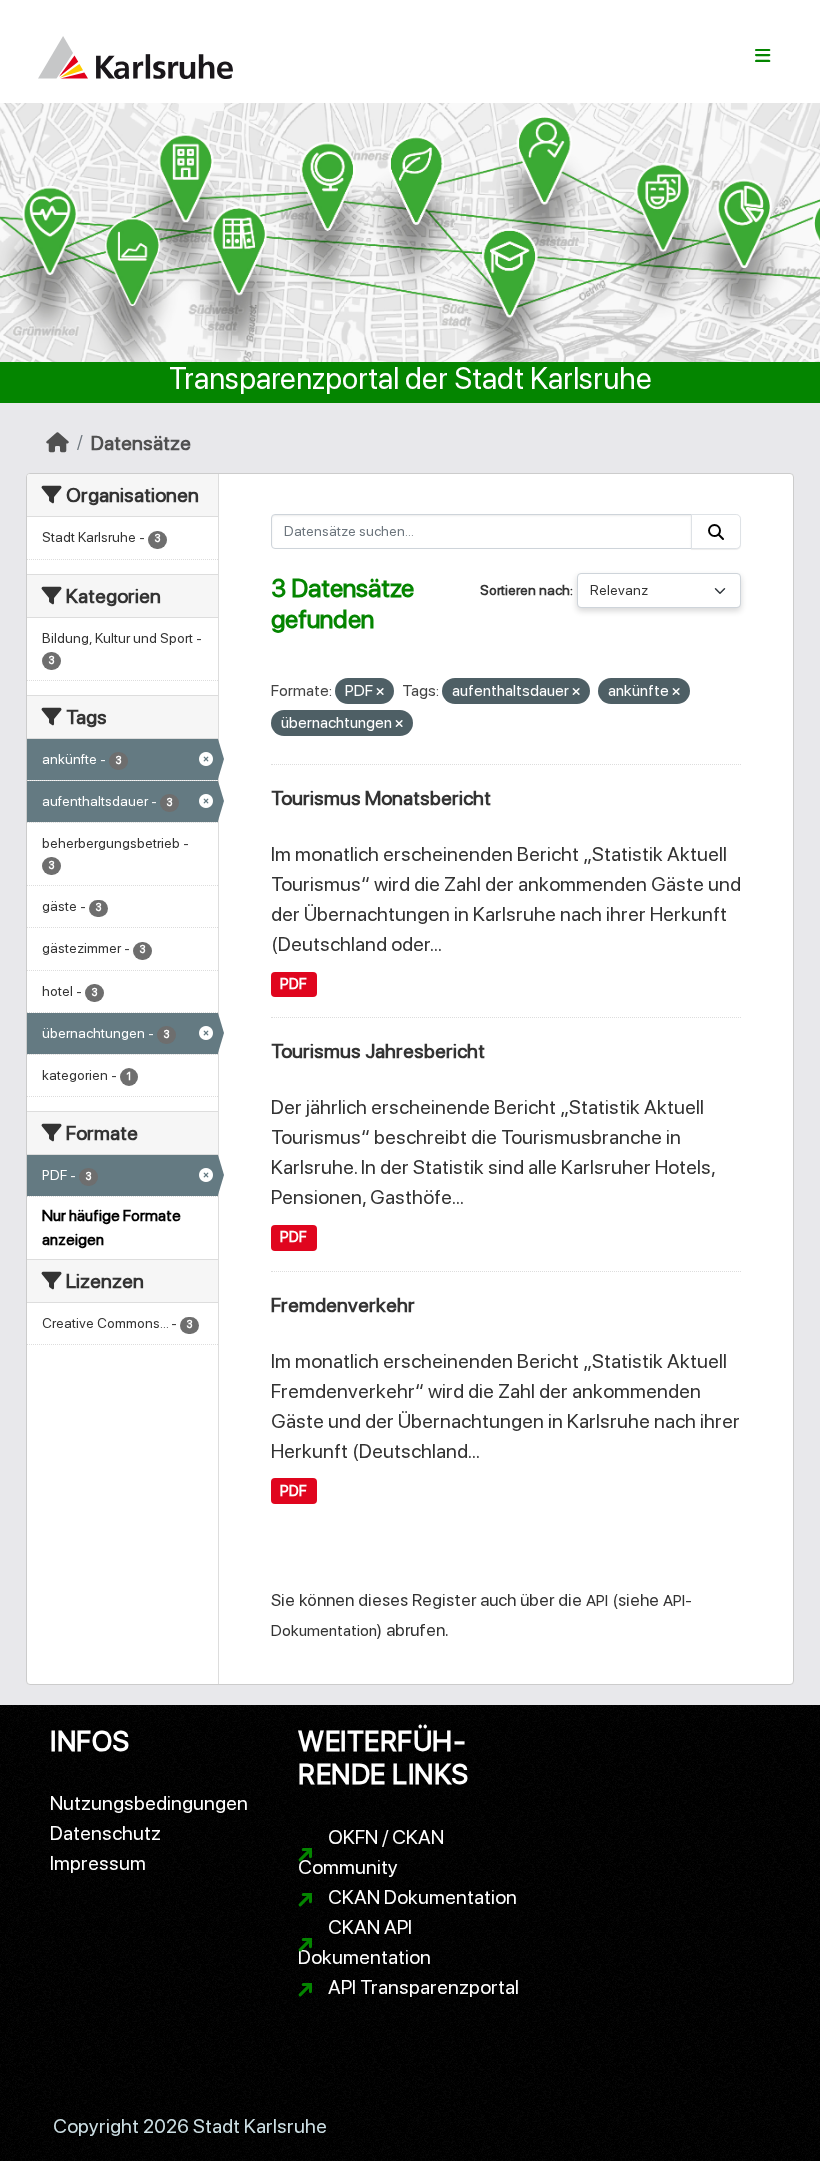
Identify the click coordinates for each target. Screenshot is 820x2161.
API (597, 1600)
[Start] (57, 443)
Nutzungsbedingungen (149, 1803)
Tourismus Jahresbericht (378, 1051)
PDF (293, 984)
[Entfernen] (380, 692)
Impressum (98, 1863)
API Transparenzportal (423, 1987)
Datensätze (141, 443)
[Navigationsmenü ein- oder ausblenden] (762, 56)
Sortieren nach (525, 590)
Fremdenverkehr (343, 1305)
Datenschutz (105, 1833)
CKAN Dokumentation (422, 1897)
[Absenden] (716, 531)
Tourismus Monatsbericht (381, 798)
